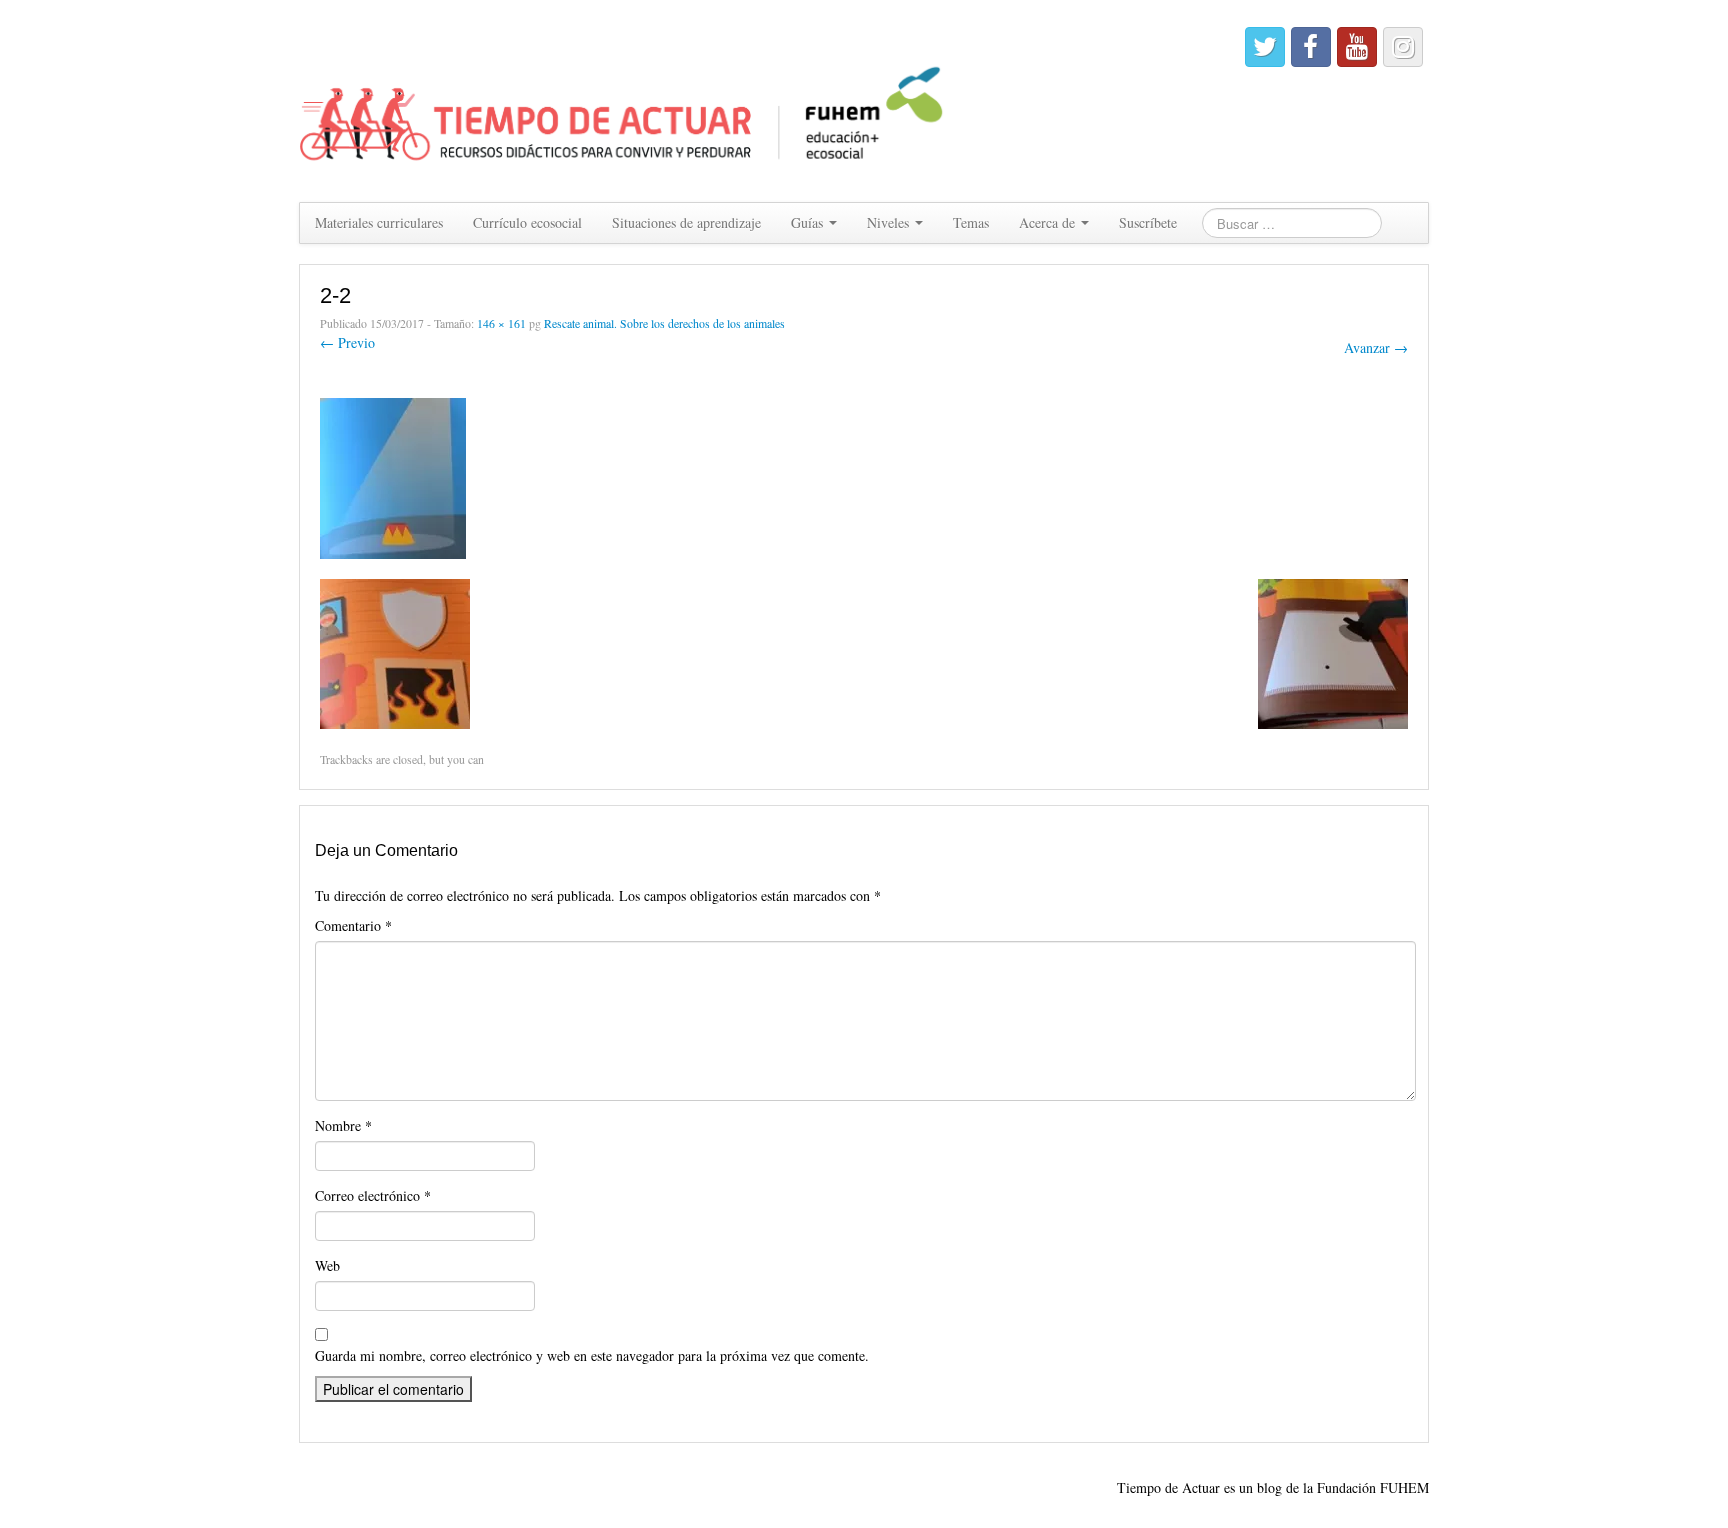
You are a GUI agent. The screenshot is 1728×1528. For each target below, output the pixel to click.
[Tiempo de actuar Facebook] (1311, 47)
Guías (809, 222)
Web (327, 1265)
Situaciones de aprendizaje (686, 222)
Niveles (890, 222)
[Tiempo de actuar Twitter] (1265, 47)
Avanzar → (1376, 347)
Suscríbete (1148, 222)
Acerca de (1049, 222)
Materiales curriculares (379, 222)
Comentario (353, 925)
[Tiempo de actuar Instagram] (1403, 47)
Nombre (343, 1125)
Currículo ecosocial (527, 222)
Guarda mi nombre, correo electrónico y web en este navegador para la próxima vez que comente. (592, 1355)
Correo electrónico (373, 1195)
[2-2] (393, 475)
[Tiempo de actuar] (622, 98)
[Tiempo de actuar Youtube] (1357, 47)
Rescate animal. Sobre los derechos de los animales (664, 323)
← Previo (347, 342)
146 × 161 (501, 323)
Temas (971, 222)
